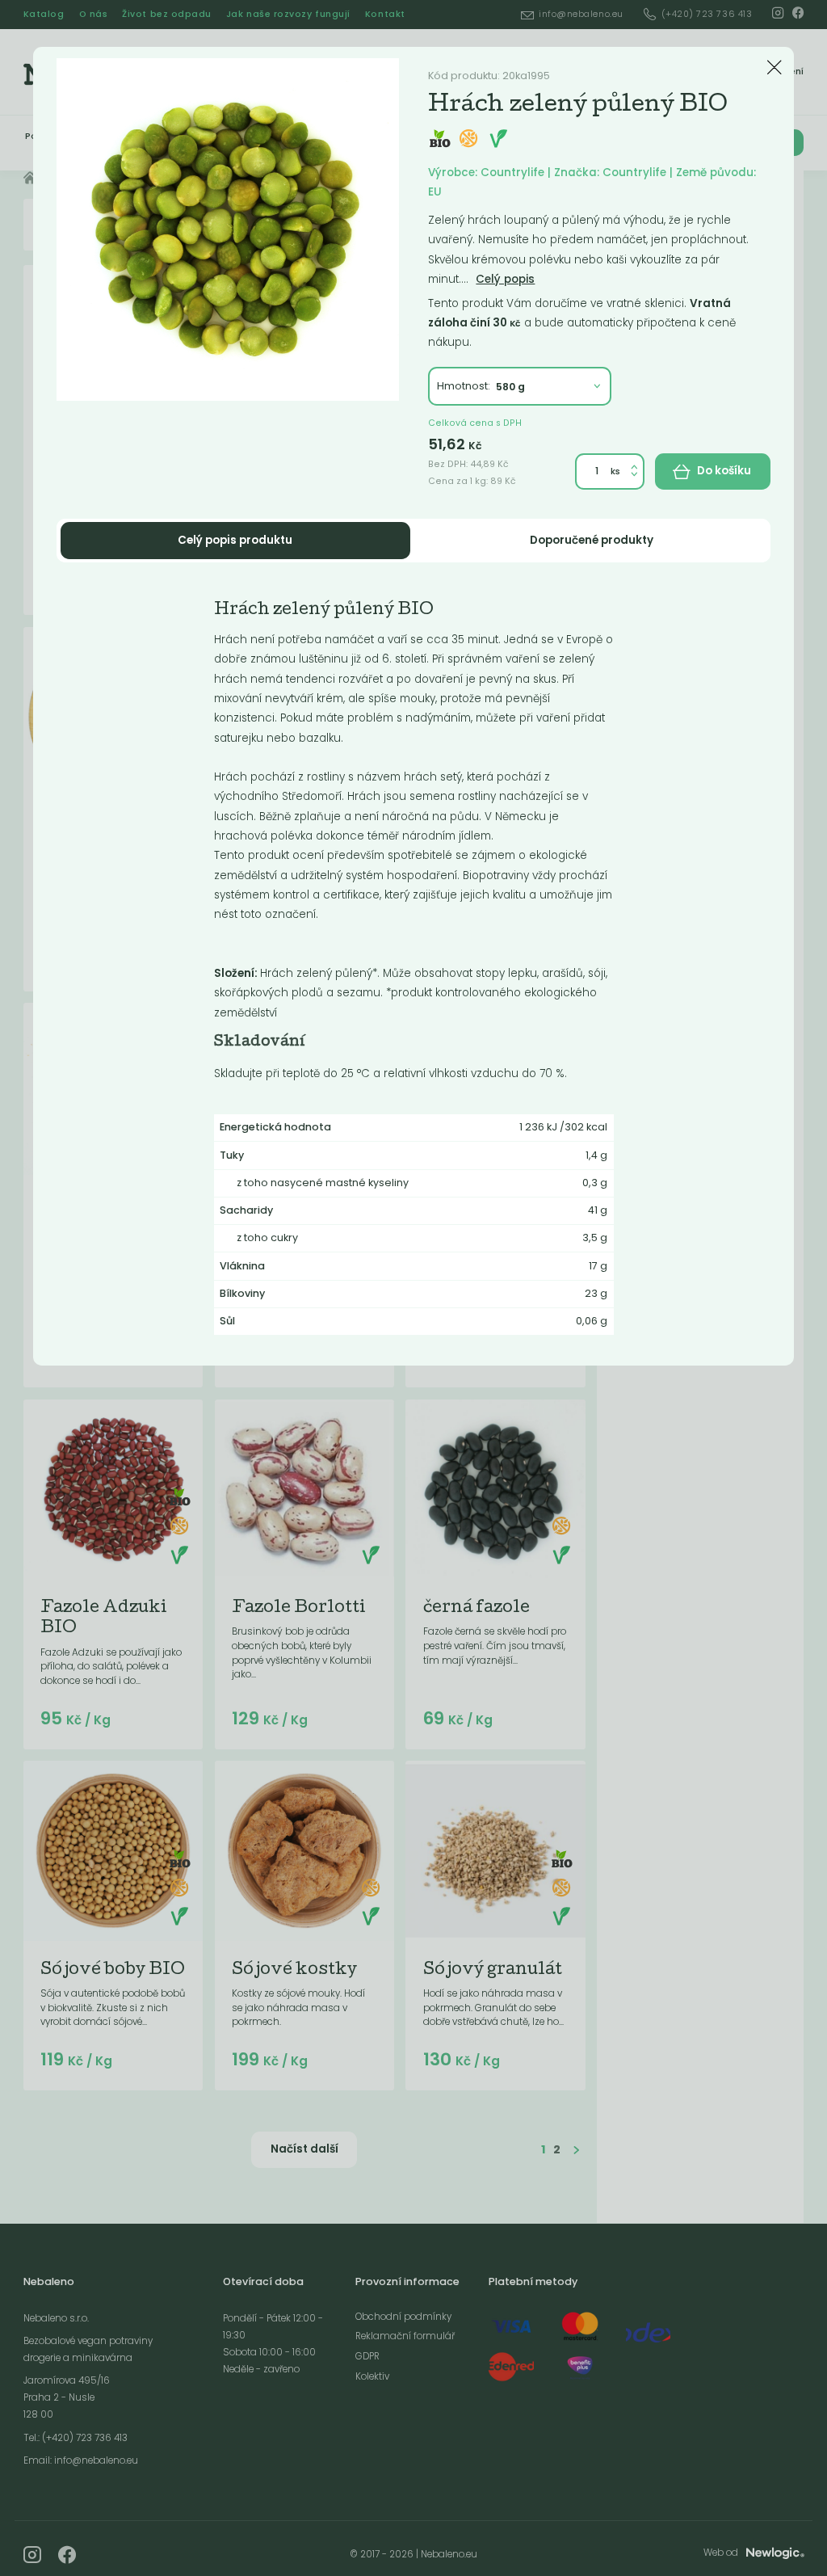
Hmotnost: (464, 386)
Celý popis (505, 279)
